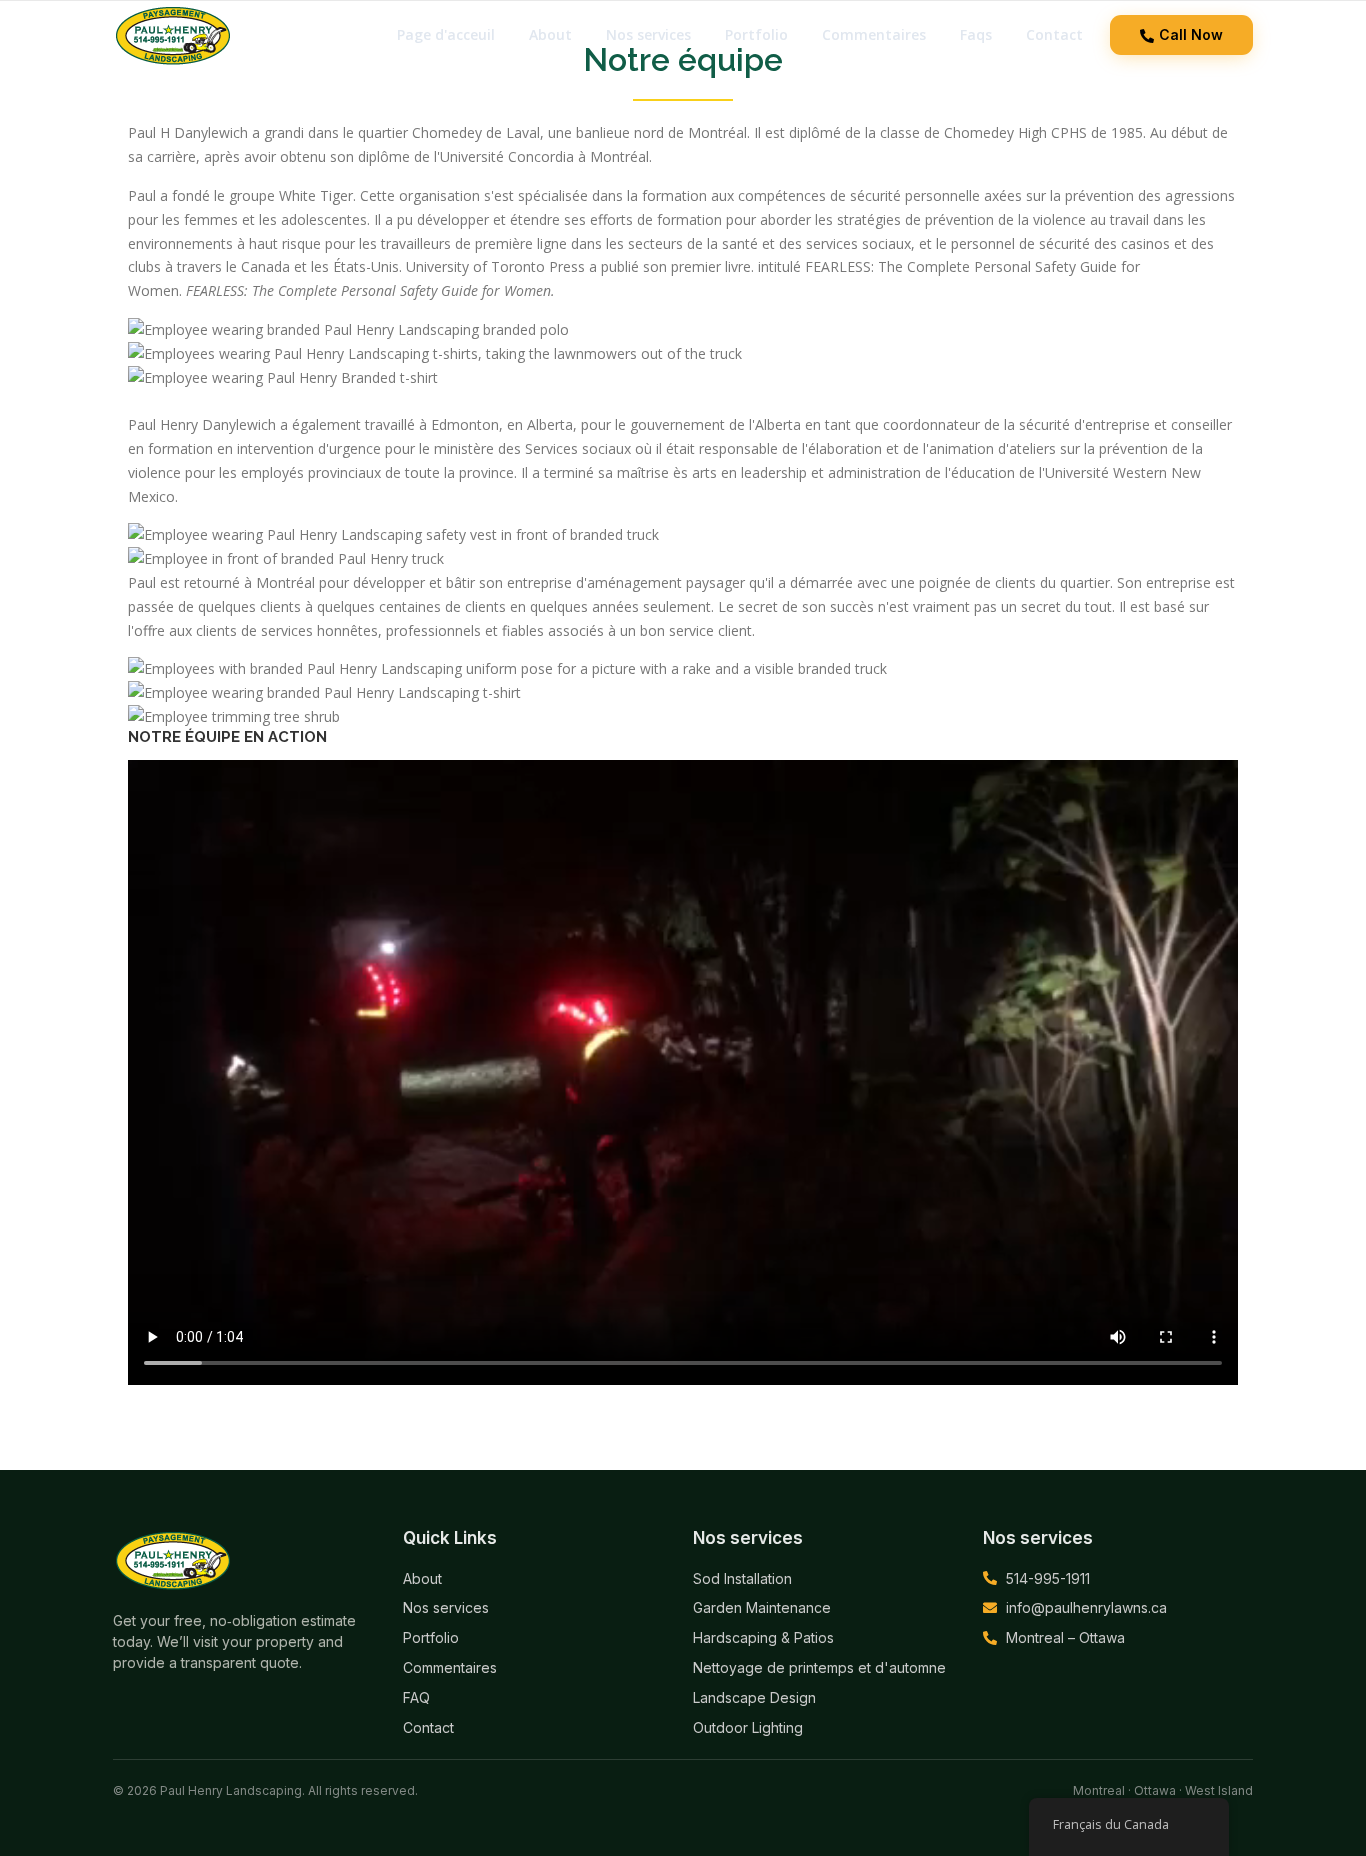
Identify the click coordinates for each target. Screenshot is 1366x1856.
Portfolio (756, 34)
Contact (1054, 34)
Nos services (648, 34)
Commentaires (874, 34)
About (550, 34)
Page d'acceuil (446, 34)
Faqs (976, 34)
